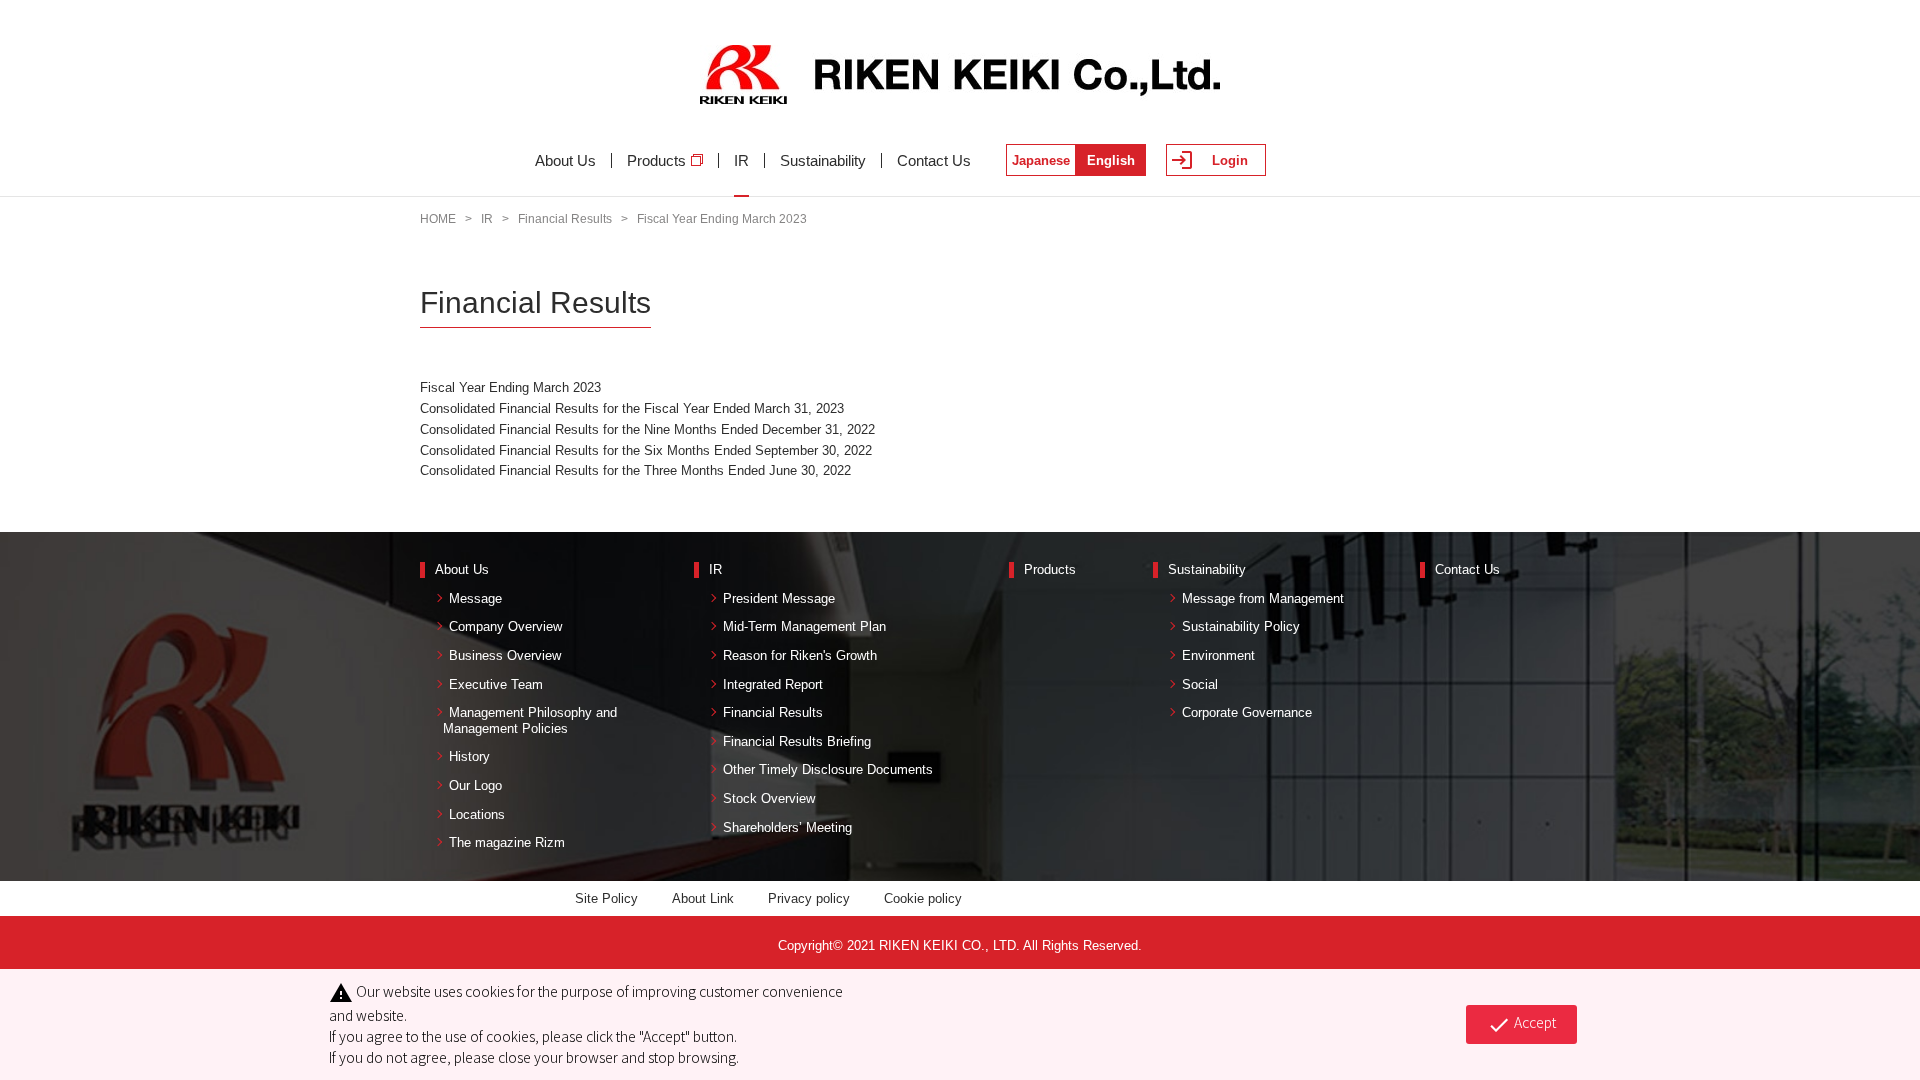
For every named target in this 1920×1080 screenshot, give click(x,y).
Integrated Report (773, 684)
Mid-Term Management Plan (804, 626)
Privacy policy (809, 898)
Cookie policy (923, 898)
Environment (1218, 655)
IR (741, 160)
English (1111, 160)
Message (475, 598)
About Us (565, 160)
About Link (703, 898)
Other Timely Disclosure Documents (828, 769)
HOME (438, 219)
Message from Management (1263, 598)
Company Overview (505, 626)
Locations (477, 814)
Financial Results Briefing (797, 741)
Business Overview (505, 655)
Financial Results (565, 219)
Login (1230, 160)
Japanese (1041, 160)
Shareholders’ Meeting (787, 827)
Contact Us (934, 160)
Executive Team (496, 684)
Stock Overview (769, 798)
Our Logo (475, 785)
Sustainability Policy (1241, 626)
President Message (779, 598)
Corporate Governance (1247, 712)
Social (1200, 684)
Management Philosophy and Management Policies (526, 720)
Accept (1521, 1024)
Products (656, 160)
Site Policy (606, 898)
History (469, 756)
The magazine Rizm (507, 842)
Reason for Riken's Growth (800, 655)
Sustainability (823, 160)
